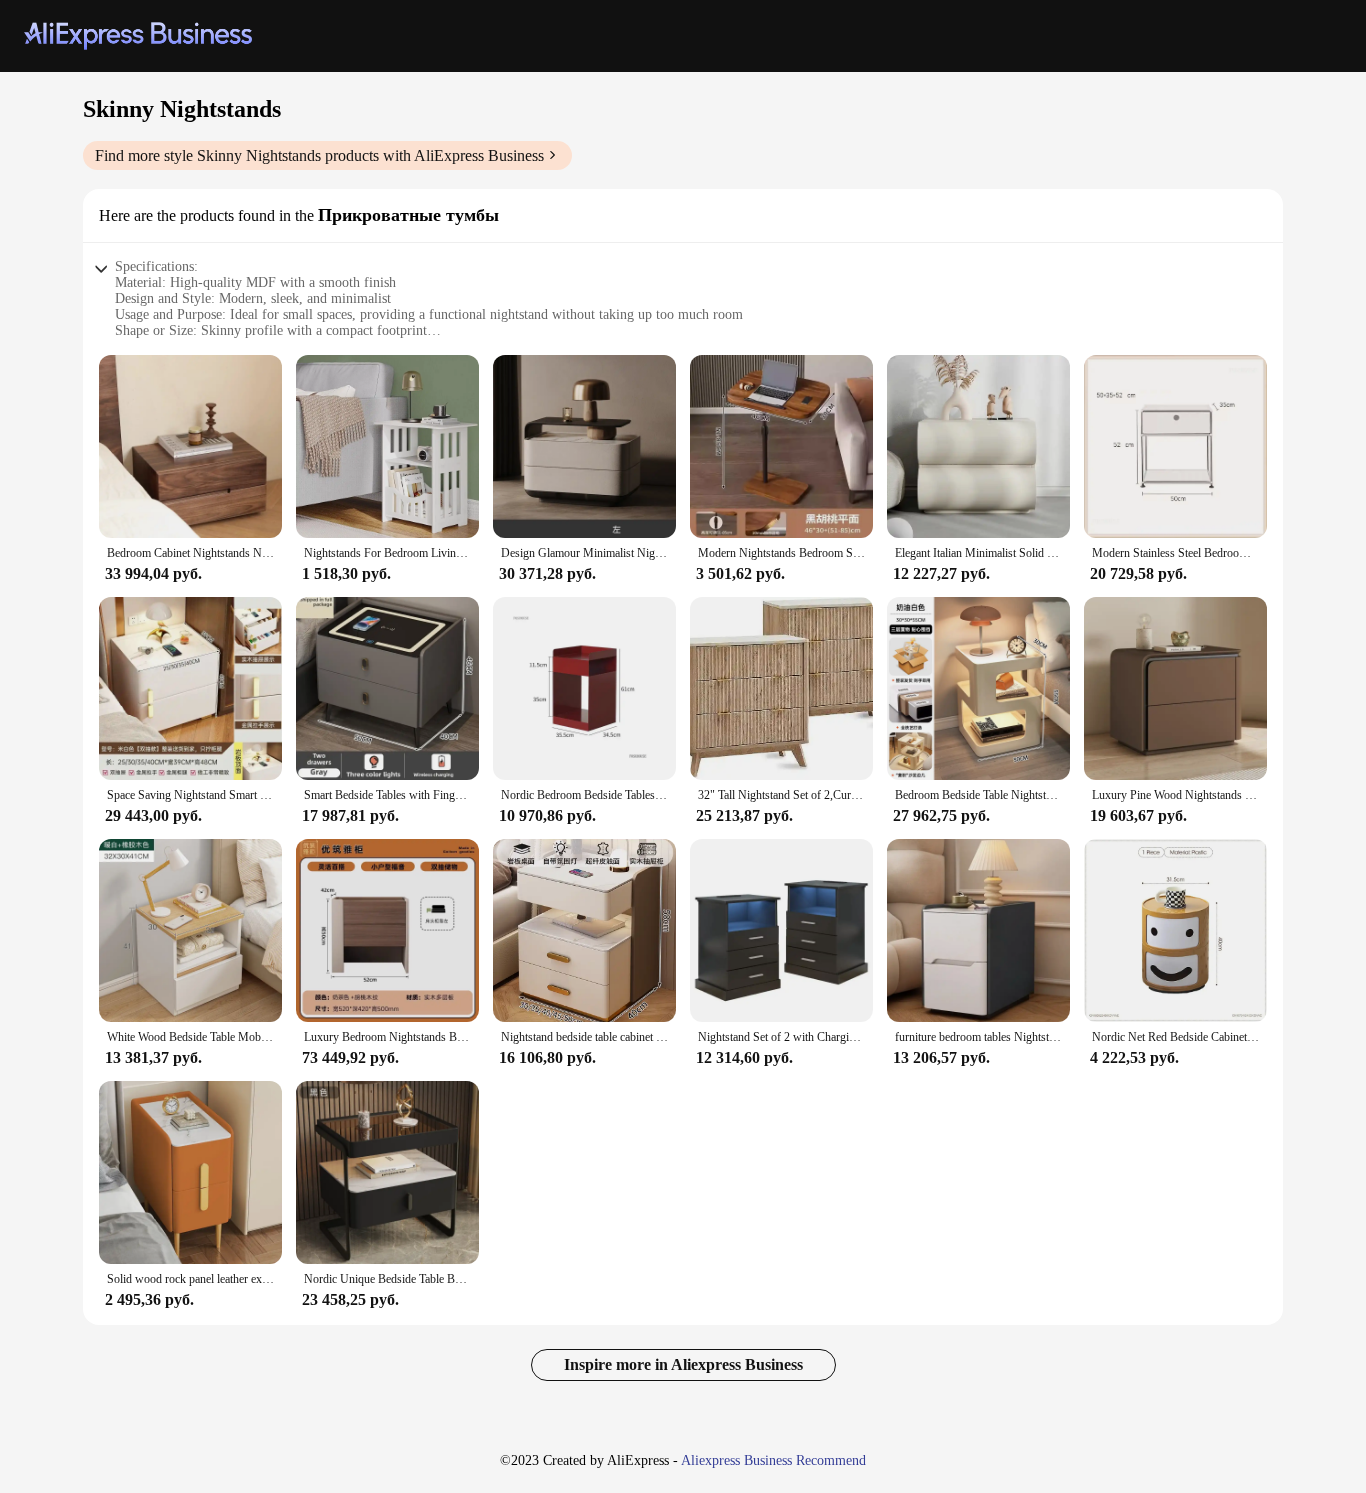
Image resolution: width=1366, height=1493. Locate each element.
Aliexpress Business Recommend (773, 1460)
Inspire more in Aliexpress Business (683, 1364)
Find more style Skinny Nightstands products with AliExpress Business (319, 155)
